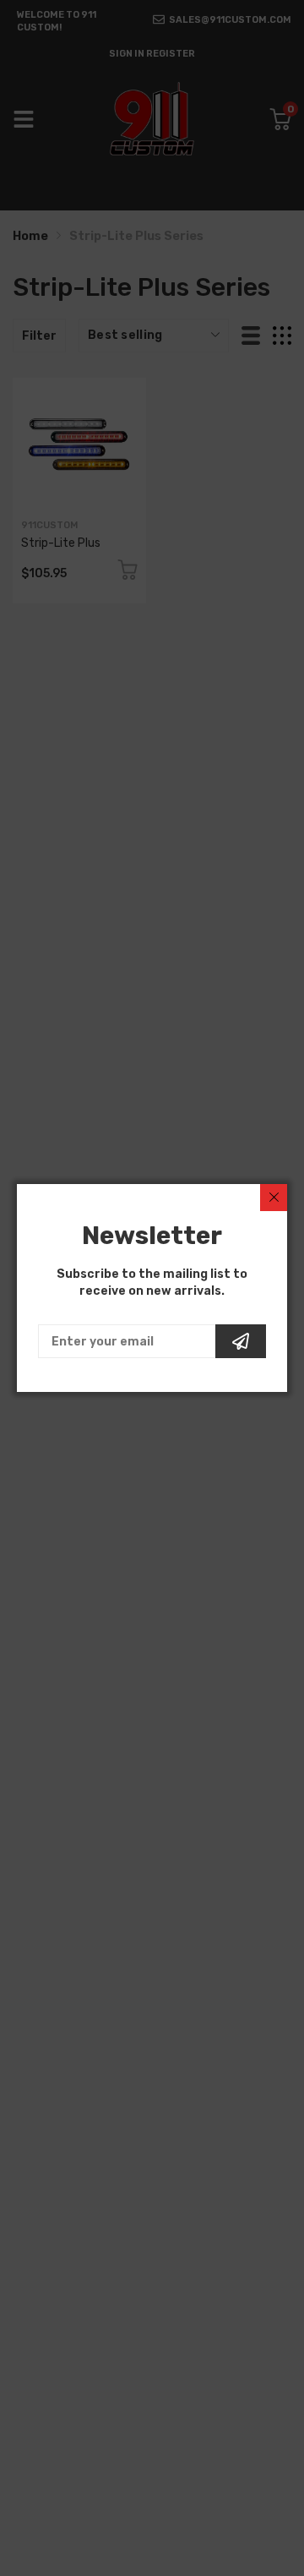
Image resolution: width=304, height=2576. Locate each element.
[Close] (274, 1198)
